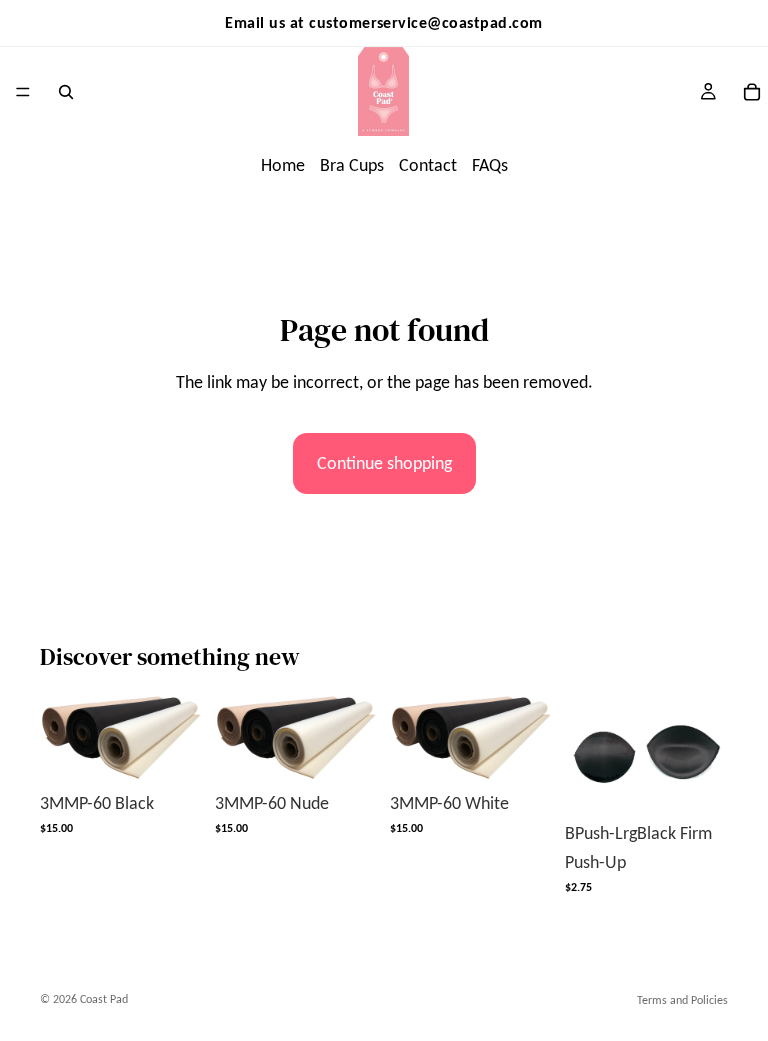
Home (283, 165)
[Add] (172, 750)
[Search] (66, 92)
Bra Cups (352, 165)
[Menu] (23, 92)
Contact (428, 165)
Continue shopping (384, 463)
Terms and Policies (682, 1000)
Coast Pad (104, 999)
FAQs (490, 165)
